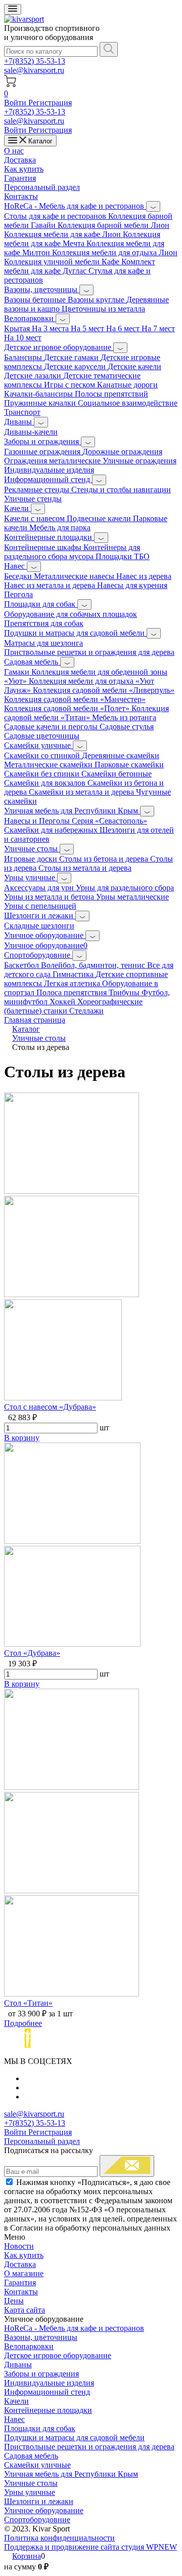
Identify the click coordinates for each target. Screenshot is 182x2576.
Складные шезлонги (39, 926)
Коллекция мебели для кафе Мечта (82, 239)
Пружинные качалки (41, 403)
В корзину (22, 1438)
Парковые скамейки (129, 765)
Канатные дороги (127, 385)
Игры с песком (71, 385)
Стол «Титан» (28, 2003)
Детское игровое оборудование (59, 347)
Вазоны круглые (97, 300)
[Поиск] (109, 49)
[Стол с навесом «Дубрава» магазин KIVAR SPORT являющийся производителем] (72, 1294)
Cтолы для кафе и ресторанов (56, 216)
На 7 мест (158, 328)
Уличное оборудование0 (46, 945)
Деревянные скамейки (121, 755)
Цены (14, 2301)
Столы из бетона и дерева (105, 859)
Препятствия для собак (44, 623)
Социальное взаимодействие (128, 403)
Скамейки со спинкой (43, 755)
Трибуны (125, 992)
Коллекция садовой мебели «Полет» (68, 708)
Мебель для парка (60, 528)
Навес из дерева (144, 576)
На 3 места (51, 328)
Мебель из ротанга (124, 717)
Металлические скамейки (49, 765)
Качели (17, 508)
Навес (15, 566)
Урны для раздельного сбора (125, 888)
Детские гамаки (72, 357)
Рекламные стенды (38, 490)
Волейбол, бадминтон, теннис (94, 965)
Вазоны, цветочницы (42, 289)
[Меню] (13, 9)
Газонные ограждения (43, 452)
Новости (19, 2246)
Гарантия (20, 178)
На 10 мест (23, 338)
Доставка (20, 160)
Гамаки (18, 672)
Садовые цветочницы (42, 736)
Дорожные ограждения (122, 452)
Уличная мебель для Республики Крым (72, 811)
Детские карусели (76, 366)
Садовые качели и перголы (52, 727)
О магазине (24, 2273)
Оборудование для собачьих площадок (71, 614)
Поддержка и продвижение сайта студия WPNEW (90, 2547)
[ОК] (127, 2166)
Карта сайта (25, 2310)
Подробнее (23, 2023)
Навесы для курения (132, 585)
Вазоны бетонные (36, 300)
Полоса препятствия (73, 992)
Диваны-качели (31, 432)
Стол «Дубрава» (32, 1653)
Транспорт (22, 412)
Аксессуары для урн (40, 888)
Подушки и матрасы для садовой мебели (75, 633)
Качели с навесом (35, 518)
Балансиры (24, 357)
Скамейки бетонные (117, 774)
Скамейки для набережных (52, 830)
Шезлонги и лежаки (40, 915)
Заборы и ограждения (42, 441)
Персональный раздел (42, 187)
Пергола (18, 594)
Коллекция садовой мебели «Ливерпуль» (104, 690)
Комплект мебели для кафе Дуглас (80, 266)
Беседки (19, 576)
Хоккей (63, 1002)
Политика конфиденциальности (59, 2538)
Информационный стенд (48, 479)
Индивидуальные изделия (49, 470)
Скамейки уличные (38, 745)
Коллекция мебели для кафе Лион (63, 234)
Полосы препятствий (111, 394)
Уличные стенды (33, 499)
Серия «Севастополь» (109, 821)
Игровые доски (32, 859)
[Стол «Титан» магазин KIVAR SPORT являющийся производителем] (72, 1890)
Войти (16, 103)
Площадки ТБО (123, 556)
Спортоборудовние (38, 955)
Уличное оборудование (45, 935)
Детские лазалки (34, 376)
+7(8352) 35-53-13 (35, 61)
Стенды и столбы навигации (121, 490)
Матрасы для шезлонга (43, 643)
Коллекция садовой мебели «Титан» (86, 713)
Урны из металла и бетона (50, 897)
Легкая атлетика (73, 983)
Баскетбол (22, 965)
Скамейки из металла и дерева (82, 792)
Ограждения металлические (53, 461)
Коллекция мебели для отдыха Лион (115, 252)
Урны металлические (132, 897)
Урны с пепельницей (40, 906)
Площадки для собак (41, 604)
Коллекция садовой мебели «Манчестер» (75, 699)
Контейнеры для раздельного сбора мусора (72, 552)
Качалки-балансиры (39, 394)
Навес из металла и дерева (51, 585)
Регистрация (50, 103)
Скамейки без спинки (43, 774)
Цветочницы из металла (103, 309)
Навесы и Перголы (38, 821)
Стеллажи (86, 1011)
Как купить (24, 169)
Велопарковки (30, 318)
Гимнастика (74, 974)
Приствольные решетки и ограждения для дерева (89, 652)
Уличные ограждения (140, 461)
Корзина (27, 2556)
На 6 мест (124, 328)
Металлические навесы (75, 576)
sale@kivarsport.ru (34, 70)
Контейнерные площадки (49, 537)
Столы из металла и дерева (85, 868)
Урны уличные (31, 877)
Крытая (18, 328)
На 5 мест (88, 328)
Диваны (19, 422)
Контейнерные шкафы (44, 547)
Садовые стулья (127, 727)
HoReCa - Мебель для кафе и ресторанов (75, 206)
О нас (14, 151)
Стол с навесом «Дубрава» (50, 1407)
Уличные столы (32, 849)
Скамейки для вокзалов (46, 783)
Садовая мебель (32, 662)
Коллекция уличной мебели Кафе (63, 262)
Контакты (21, 196)
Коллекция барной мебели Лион (113, 225)
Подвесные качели (100, 518)
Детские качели (134, 366)
